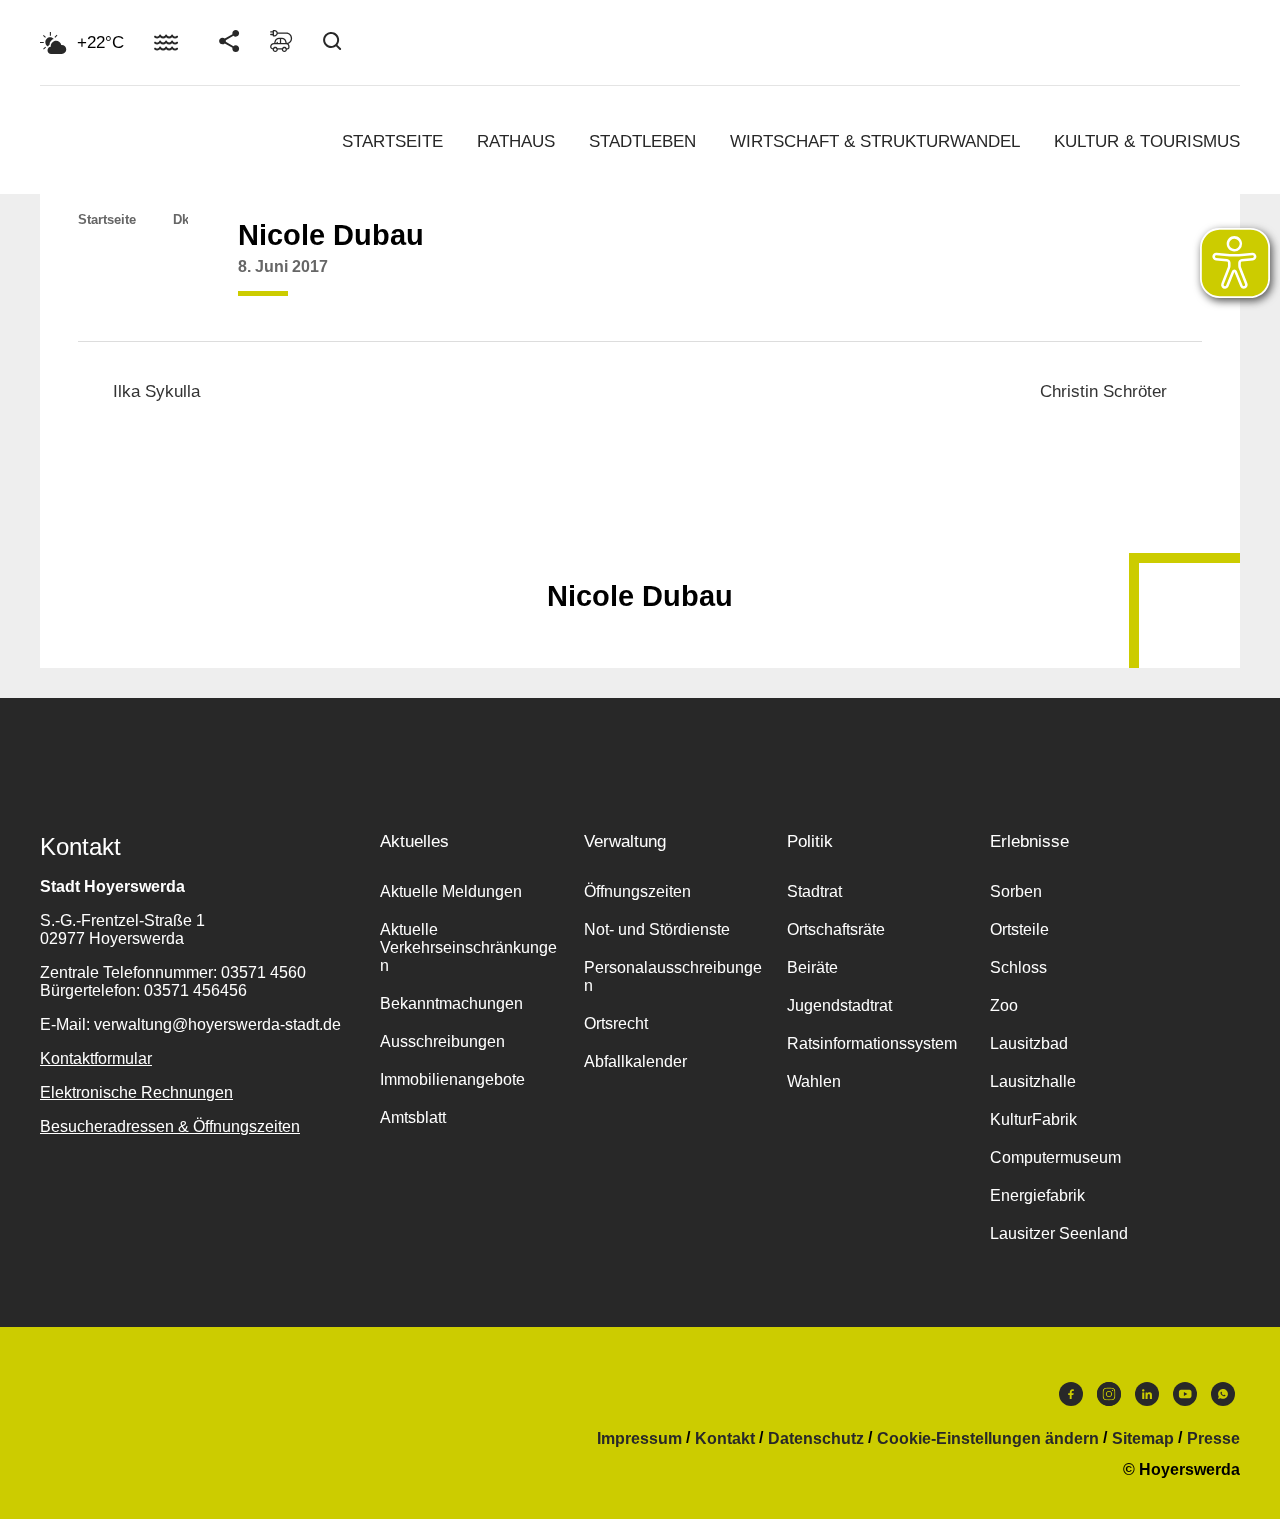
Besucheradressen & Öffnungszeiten (170, 1126)
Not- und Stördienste (657, 929)
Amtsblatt (413, 1117)
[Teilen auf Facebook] (946, 282)
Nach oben (640, 547)
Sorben (1016, 891)
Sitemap (1143, 1439)
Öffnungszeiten (637, 891)
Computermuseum (1055, 1157)
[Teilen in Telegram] (1060, 275)
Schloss (1018, 967)
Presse (1213, 1439)
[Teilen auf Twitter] (984, 282)
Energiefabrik (1037, 1195)
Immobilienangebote (452, 1079)
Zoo (1004, 1005)
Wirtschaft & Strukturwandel (875, 141)
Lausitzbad (1029, 1043)
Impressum (639, 1439)
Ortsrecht (616, 1023)
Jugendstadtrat (839, 1005)
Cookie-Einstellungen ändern (988, 1439)
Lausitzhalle (1033, 1081)
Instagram (1109, 1399)
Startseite (392, 141)
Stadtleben (642, 141)
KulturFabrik (1033, 1119)
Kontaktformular (96, 1058)
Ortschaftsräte (836, 929)
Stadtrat (814, 891)
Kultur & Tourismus (1147, 141)
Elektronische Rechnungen (136, 1092)
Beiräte (812, 967)
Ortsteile (1019, 929)
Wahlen (814, 1081)
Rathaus (516, 141)
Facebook (1071, 1399)
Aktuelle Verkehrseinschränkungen (468, 947)
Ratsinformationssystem (872, 1043)
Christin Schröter (1103, 391)
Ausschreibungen (442, 1041)
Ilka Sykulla (156, 391)
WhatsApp (1223, 1399)
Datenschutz (816, 1439)
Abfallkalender (635, 1061)
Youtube (1185, 1399)
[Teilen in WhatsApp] (1022, 282)
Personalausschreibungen (673, 976)
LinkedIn (1147, 1399)
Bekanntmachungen (451, 1003)
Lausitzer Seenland (1059, 1233)
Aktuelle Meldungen (451, 891)
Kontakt (725, 1439)
